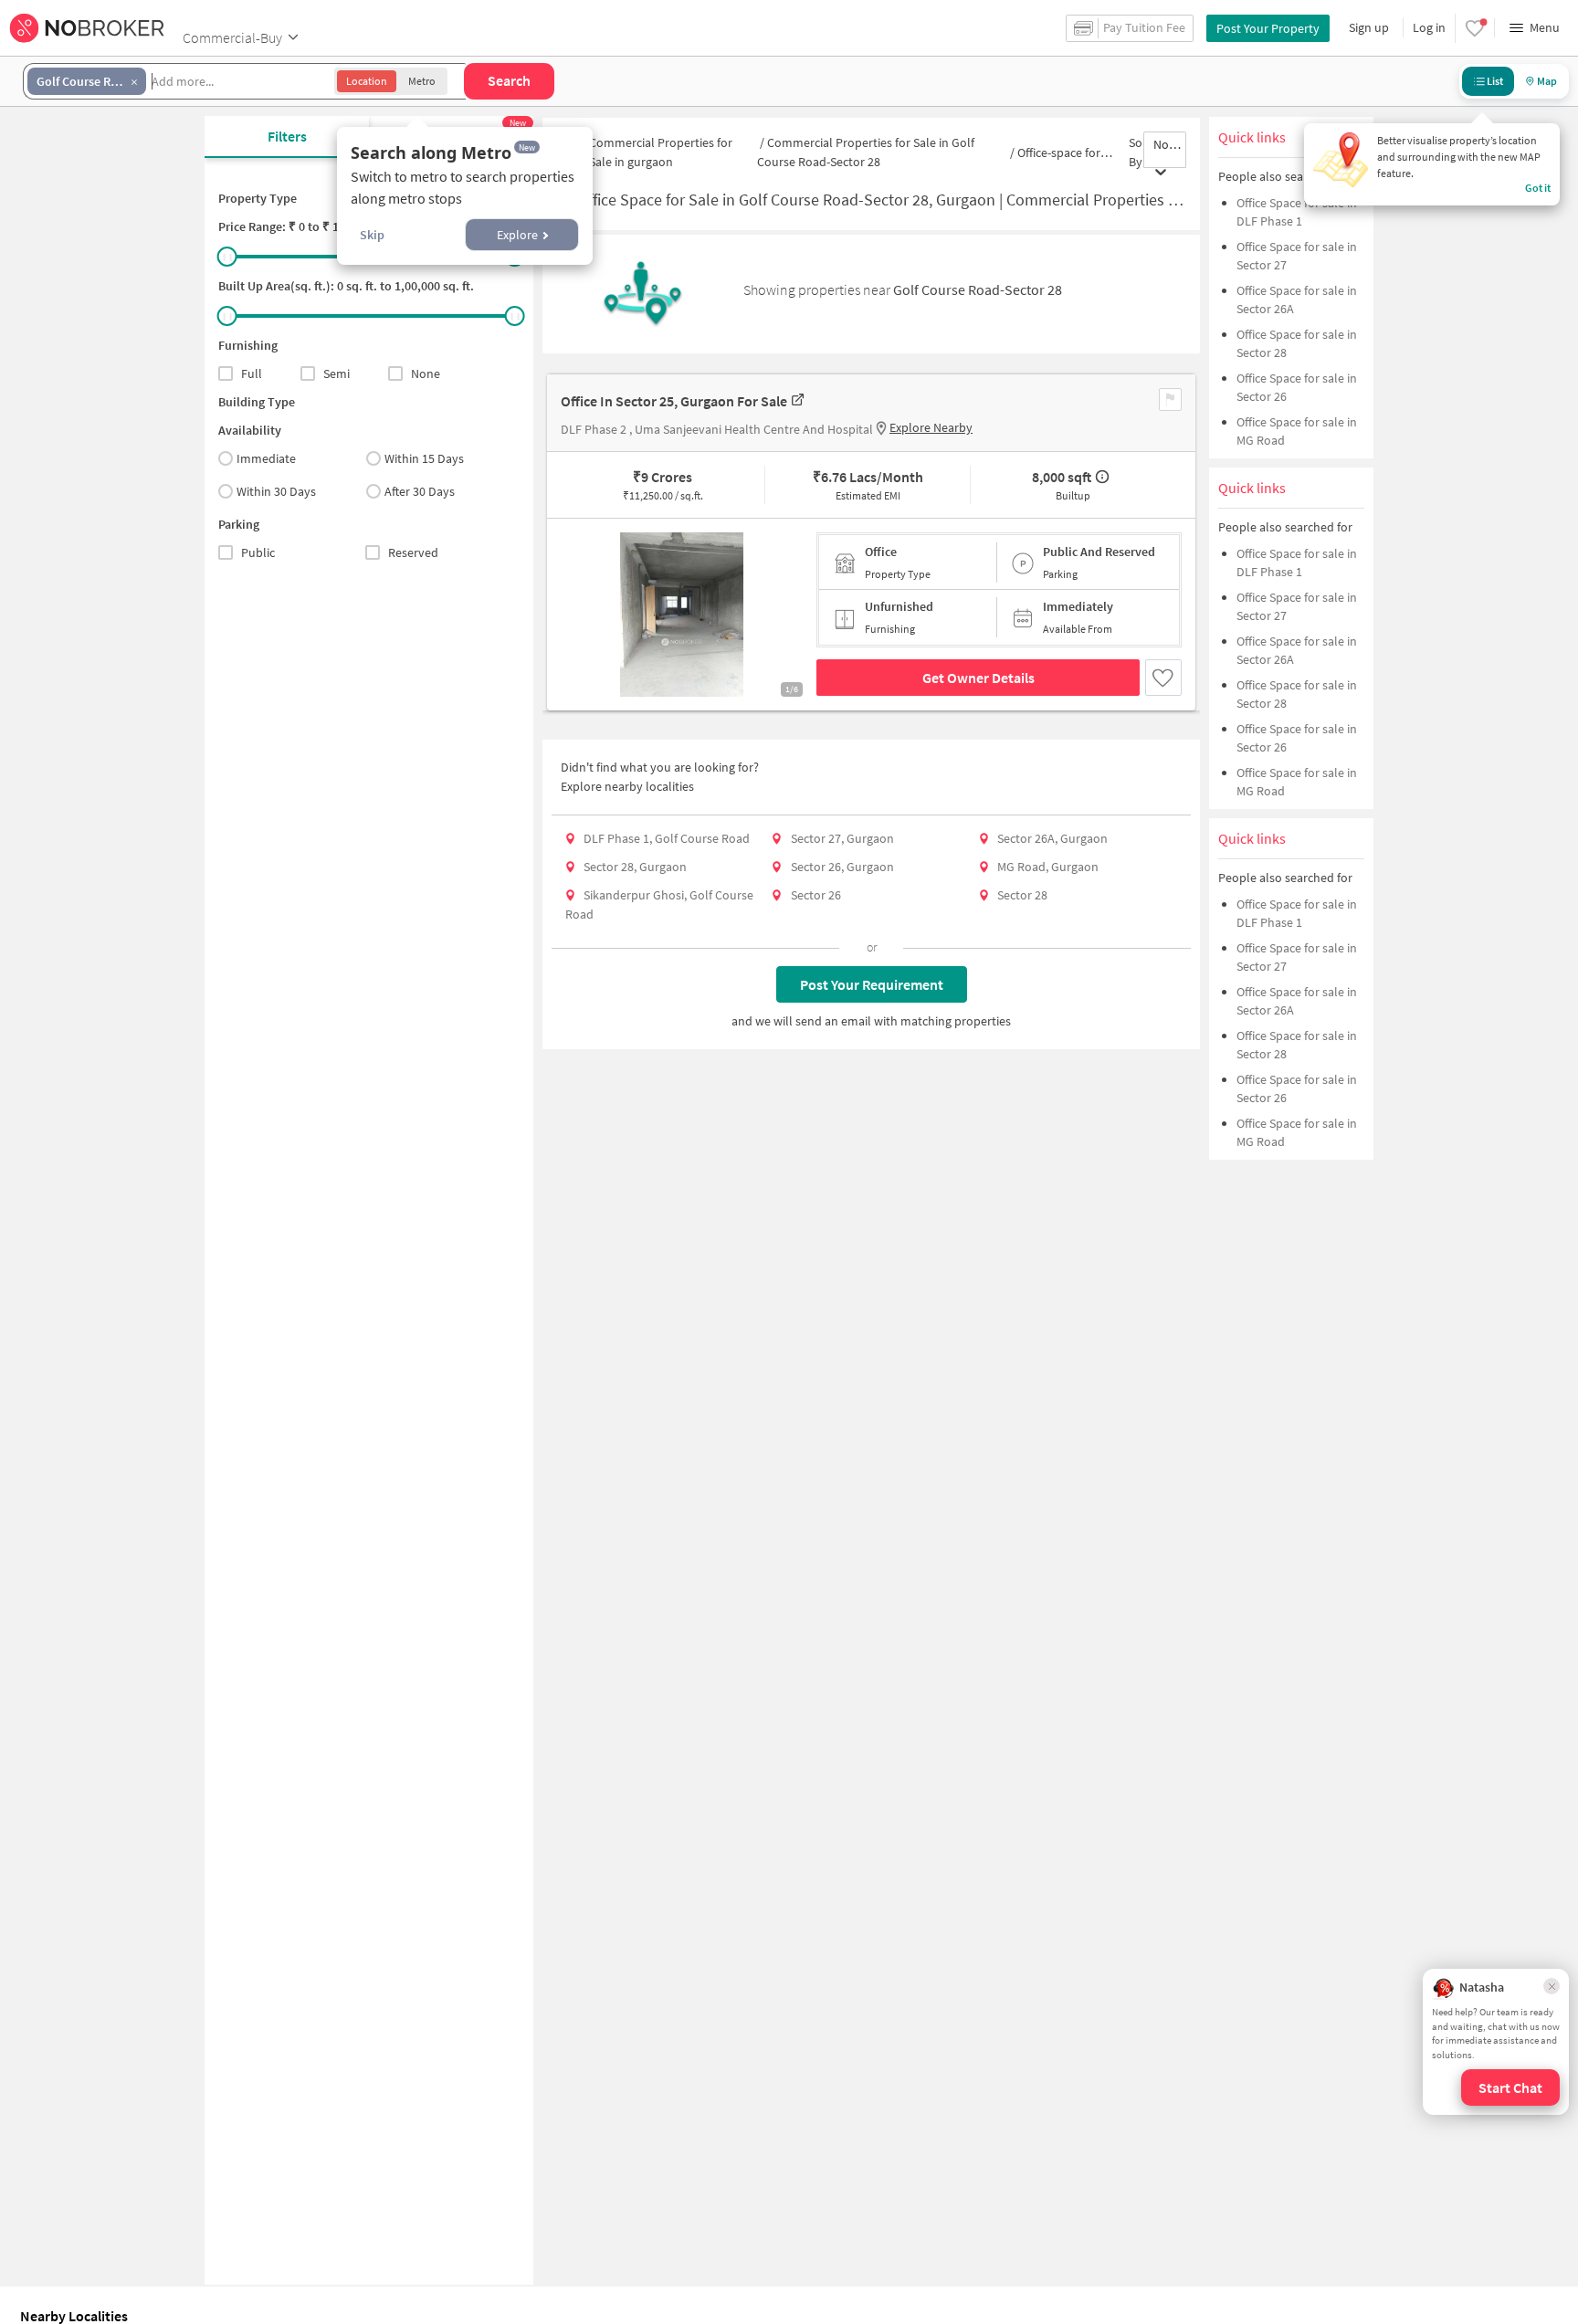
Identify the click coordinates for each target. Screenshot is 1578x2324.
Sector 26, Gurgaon (842, 867)
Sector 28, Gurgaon (635, 867)
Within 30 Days (276, 491)
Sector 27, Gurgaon (842, 838)
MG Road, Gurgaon (1048, 867)
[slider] (227, 257)
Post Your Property (1268, 28)
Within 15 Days (424, 458)
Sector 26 (816, 895)
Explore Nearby (931, 427)
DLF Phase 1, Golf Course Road (667, 838)
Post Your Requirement (872, 984)
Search (509, 80)
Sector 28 (1022, 895)
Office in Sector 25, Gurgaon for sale (674, 401)
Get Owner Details (978, 678)
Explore (517, 235)
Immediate (266, 458)
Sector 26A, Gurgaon (1052, 838)
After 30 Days (420, 491)
